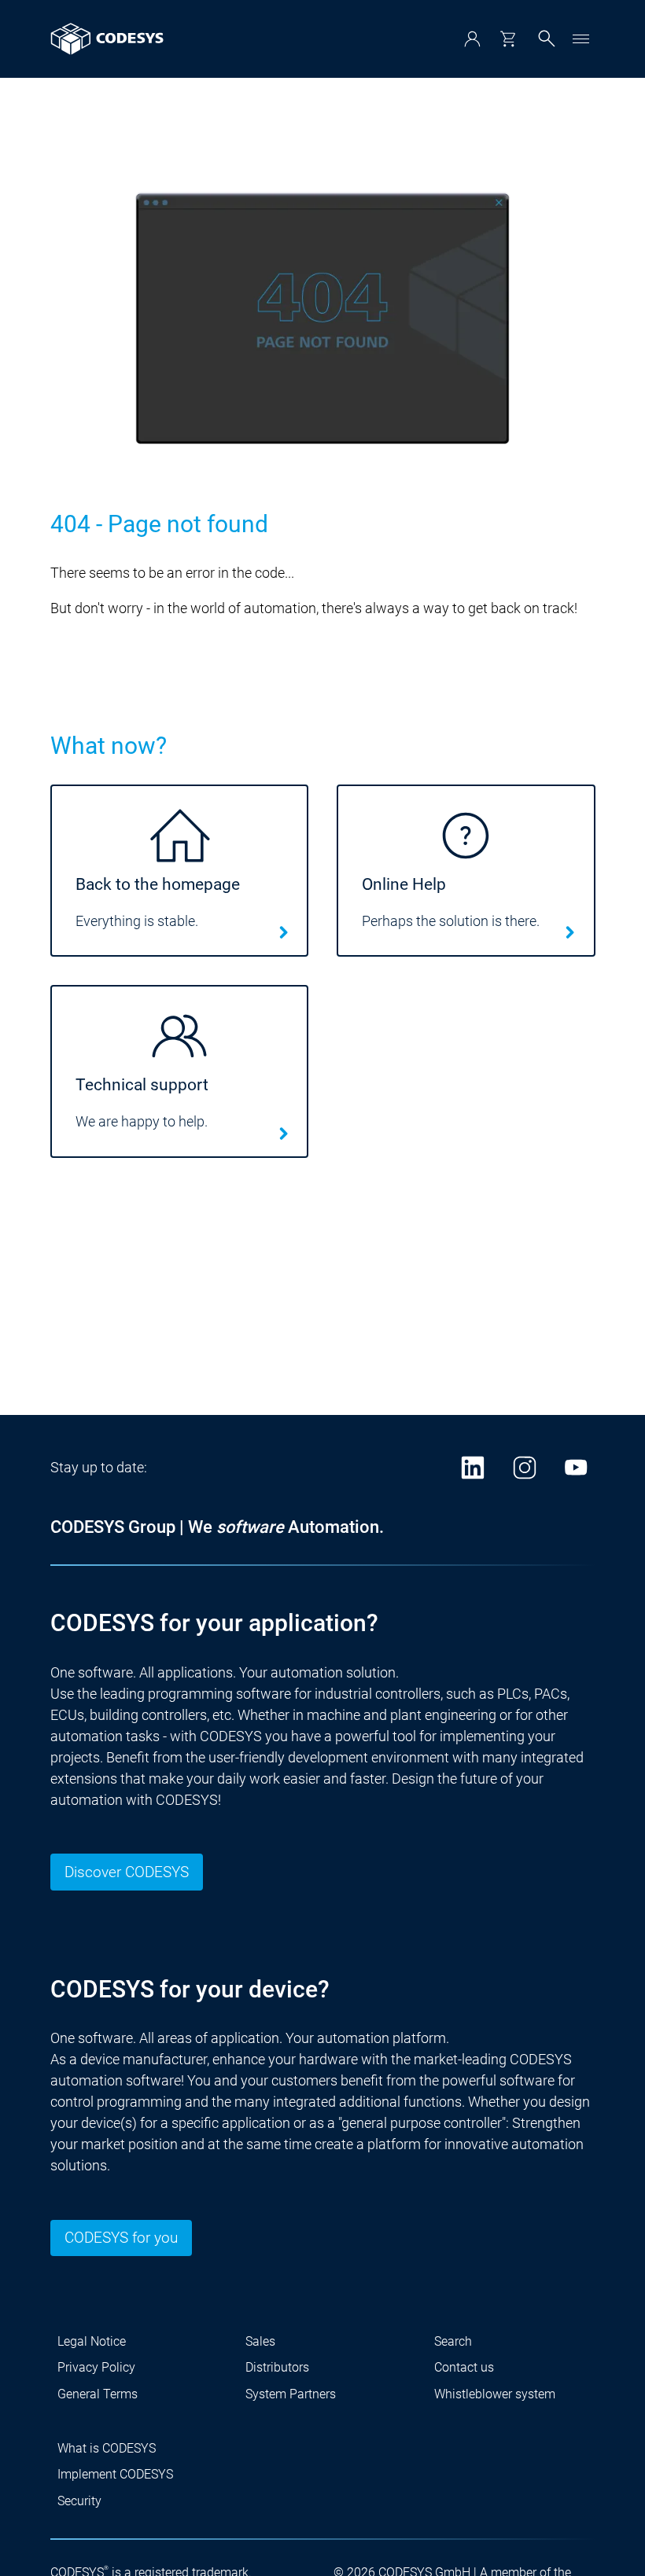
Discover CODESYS (127, 1872)
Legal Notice (92, 2341)
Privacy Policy (96, 2367)
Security (79, 2501)
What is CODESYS (107, 2448)
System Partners (291, 2394)
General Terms (98, 2394)
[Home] (107, 39)
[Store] (508, 39)
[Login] (472, 39)
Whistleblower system (495, 2394)
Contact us (464, 2367)
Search (453, 2341)
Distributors (277, 2367)
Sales (260, 2341)
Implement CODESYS (115, 2474)
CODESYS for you (121, 2238)
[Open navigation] (581, 39)
